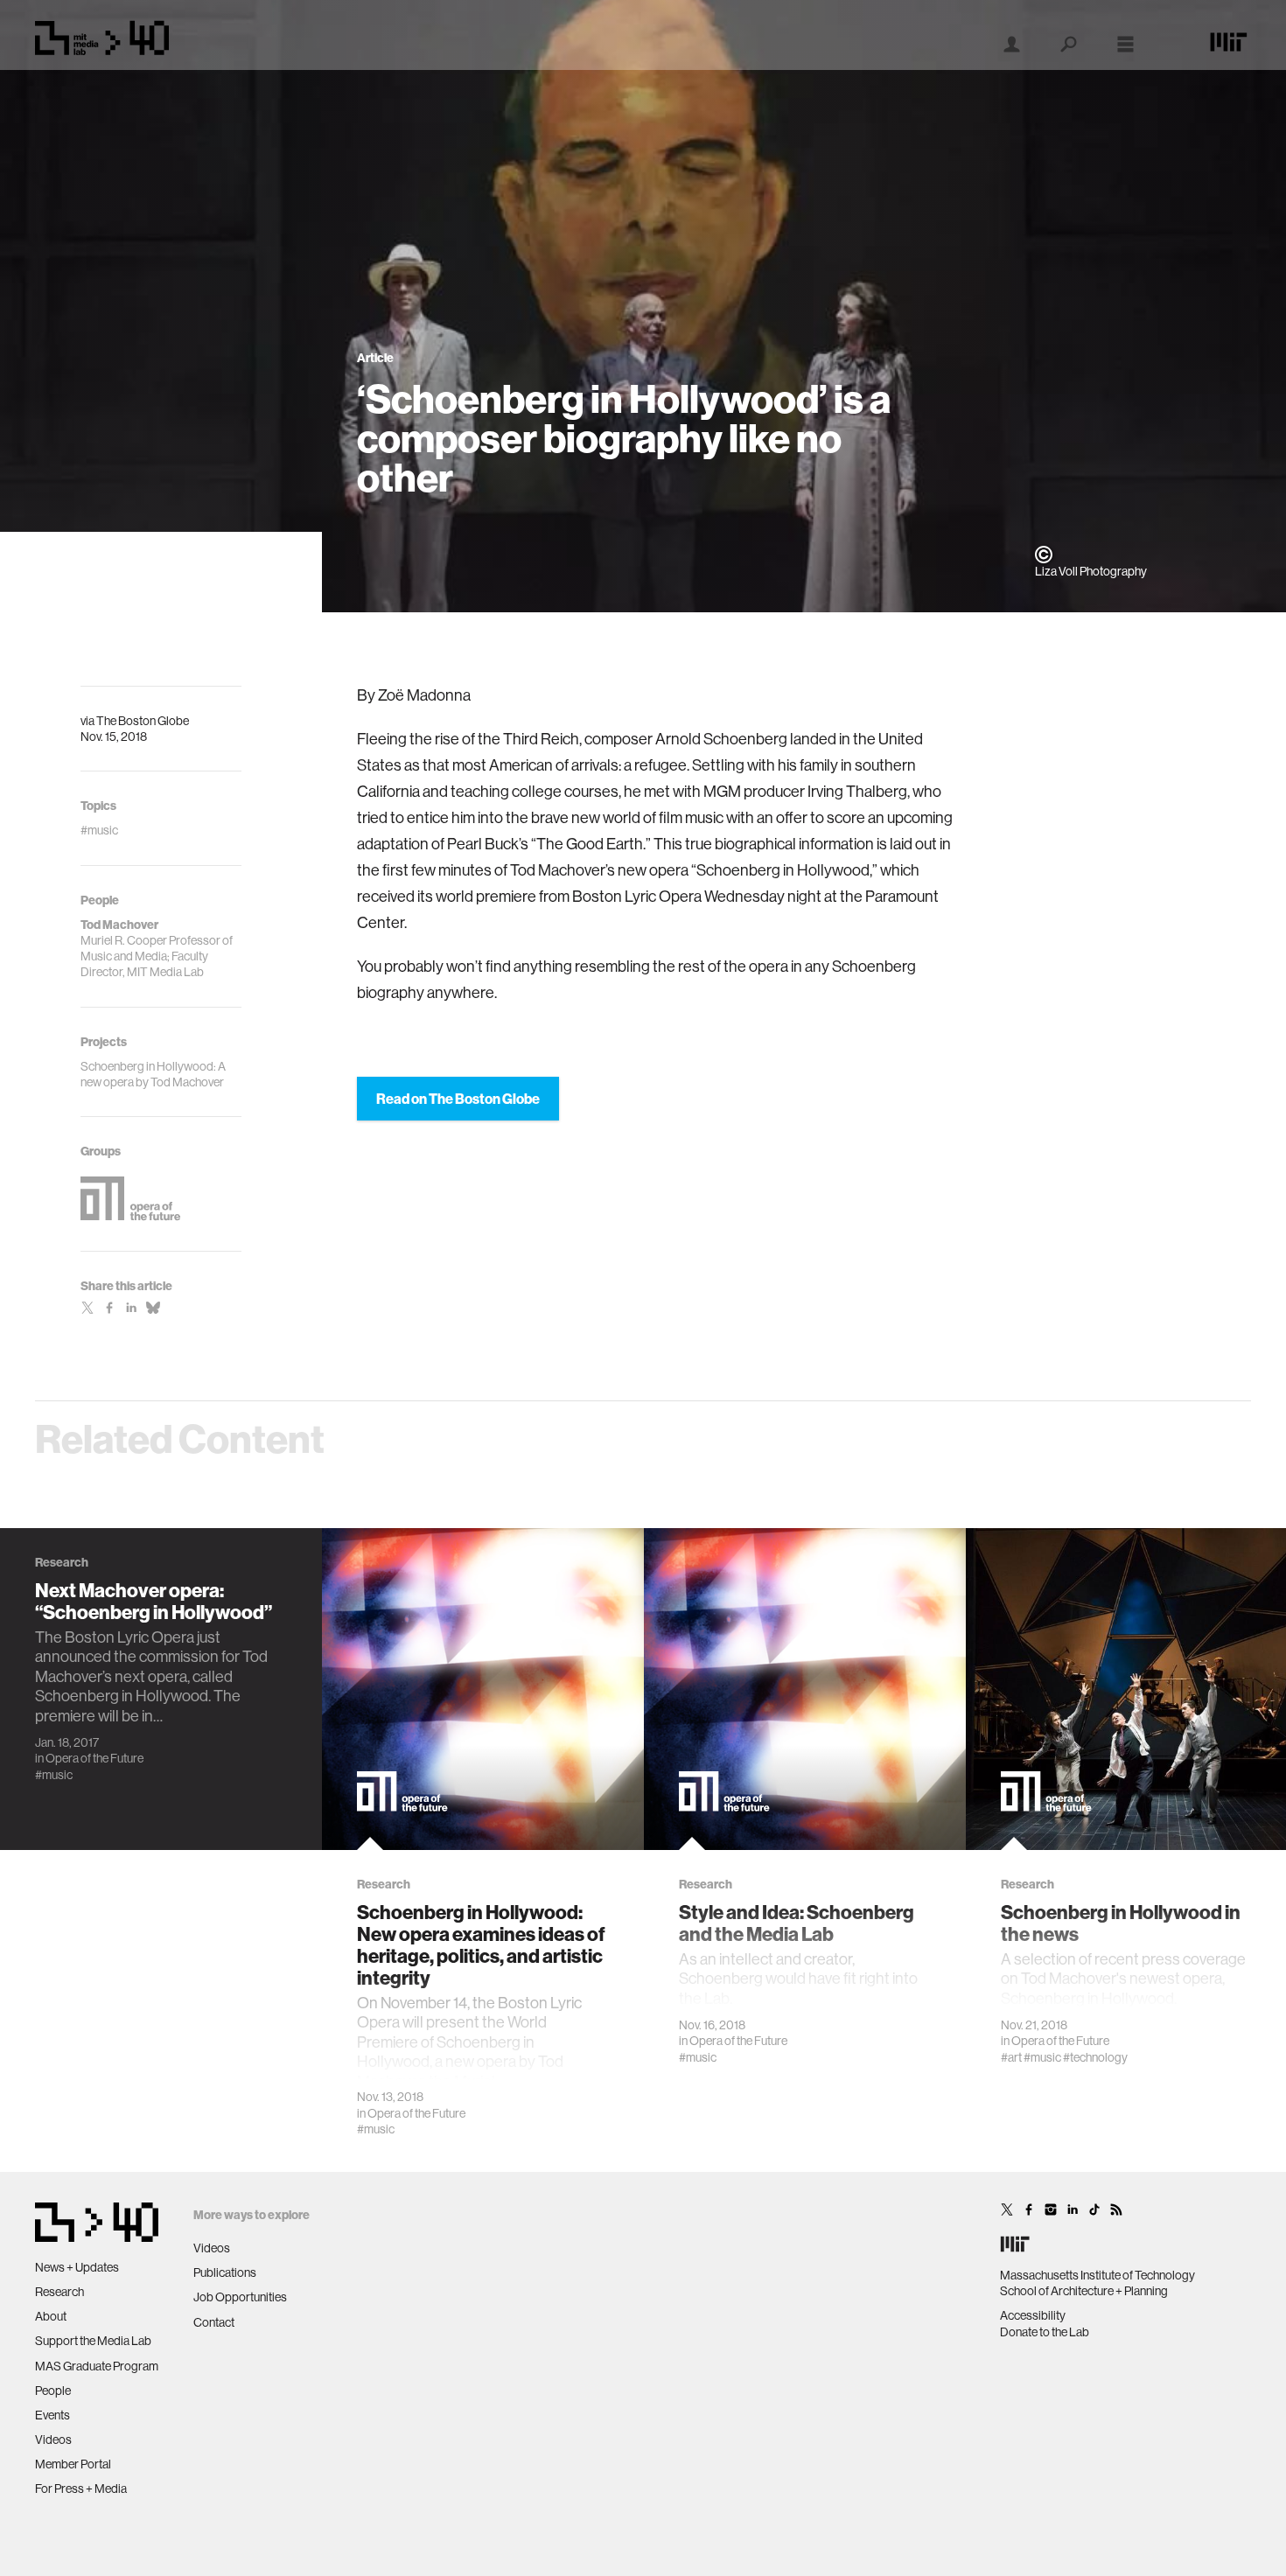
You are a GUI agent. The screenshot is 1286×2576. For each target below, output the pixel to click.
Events (52, 2415)
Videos (53, 2440)
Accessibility (1033, 2315)
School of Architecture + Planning (1084, 2291)
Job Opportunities (240, 2297)
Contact (214, 2322)
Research (59, 2292)
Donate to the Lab (1045, 2332)
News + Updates (77, 2267)
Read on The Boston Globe (458, 1099)
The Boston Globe (143, 721)
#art (1011, 2057)
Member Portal (73, 2464)
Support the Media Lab (93, 2341)
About (51, 2316)
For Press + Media (81, 2489)
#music (54, 1775)
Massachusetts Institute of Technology (1097, 2275)
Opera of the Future (94, 1758)
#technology (1095, 2057)
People (53, 2391)
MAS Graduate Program (97, 2366)
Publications (225, 2272)
